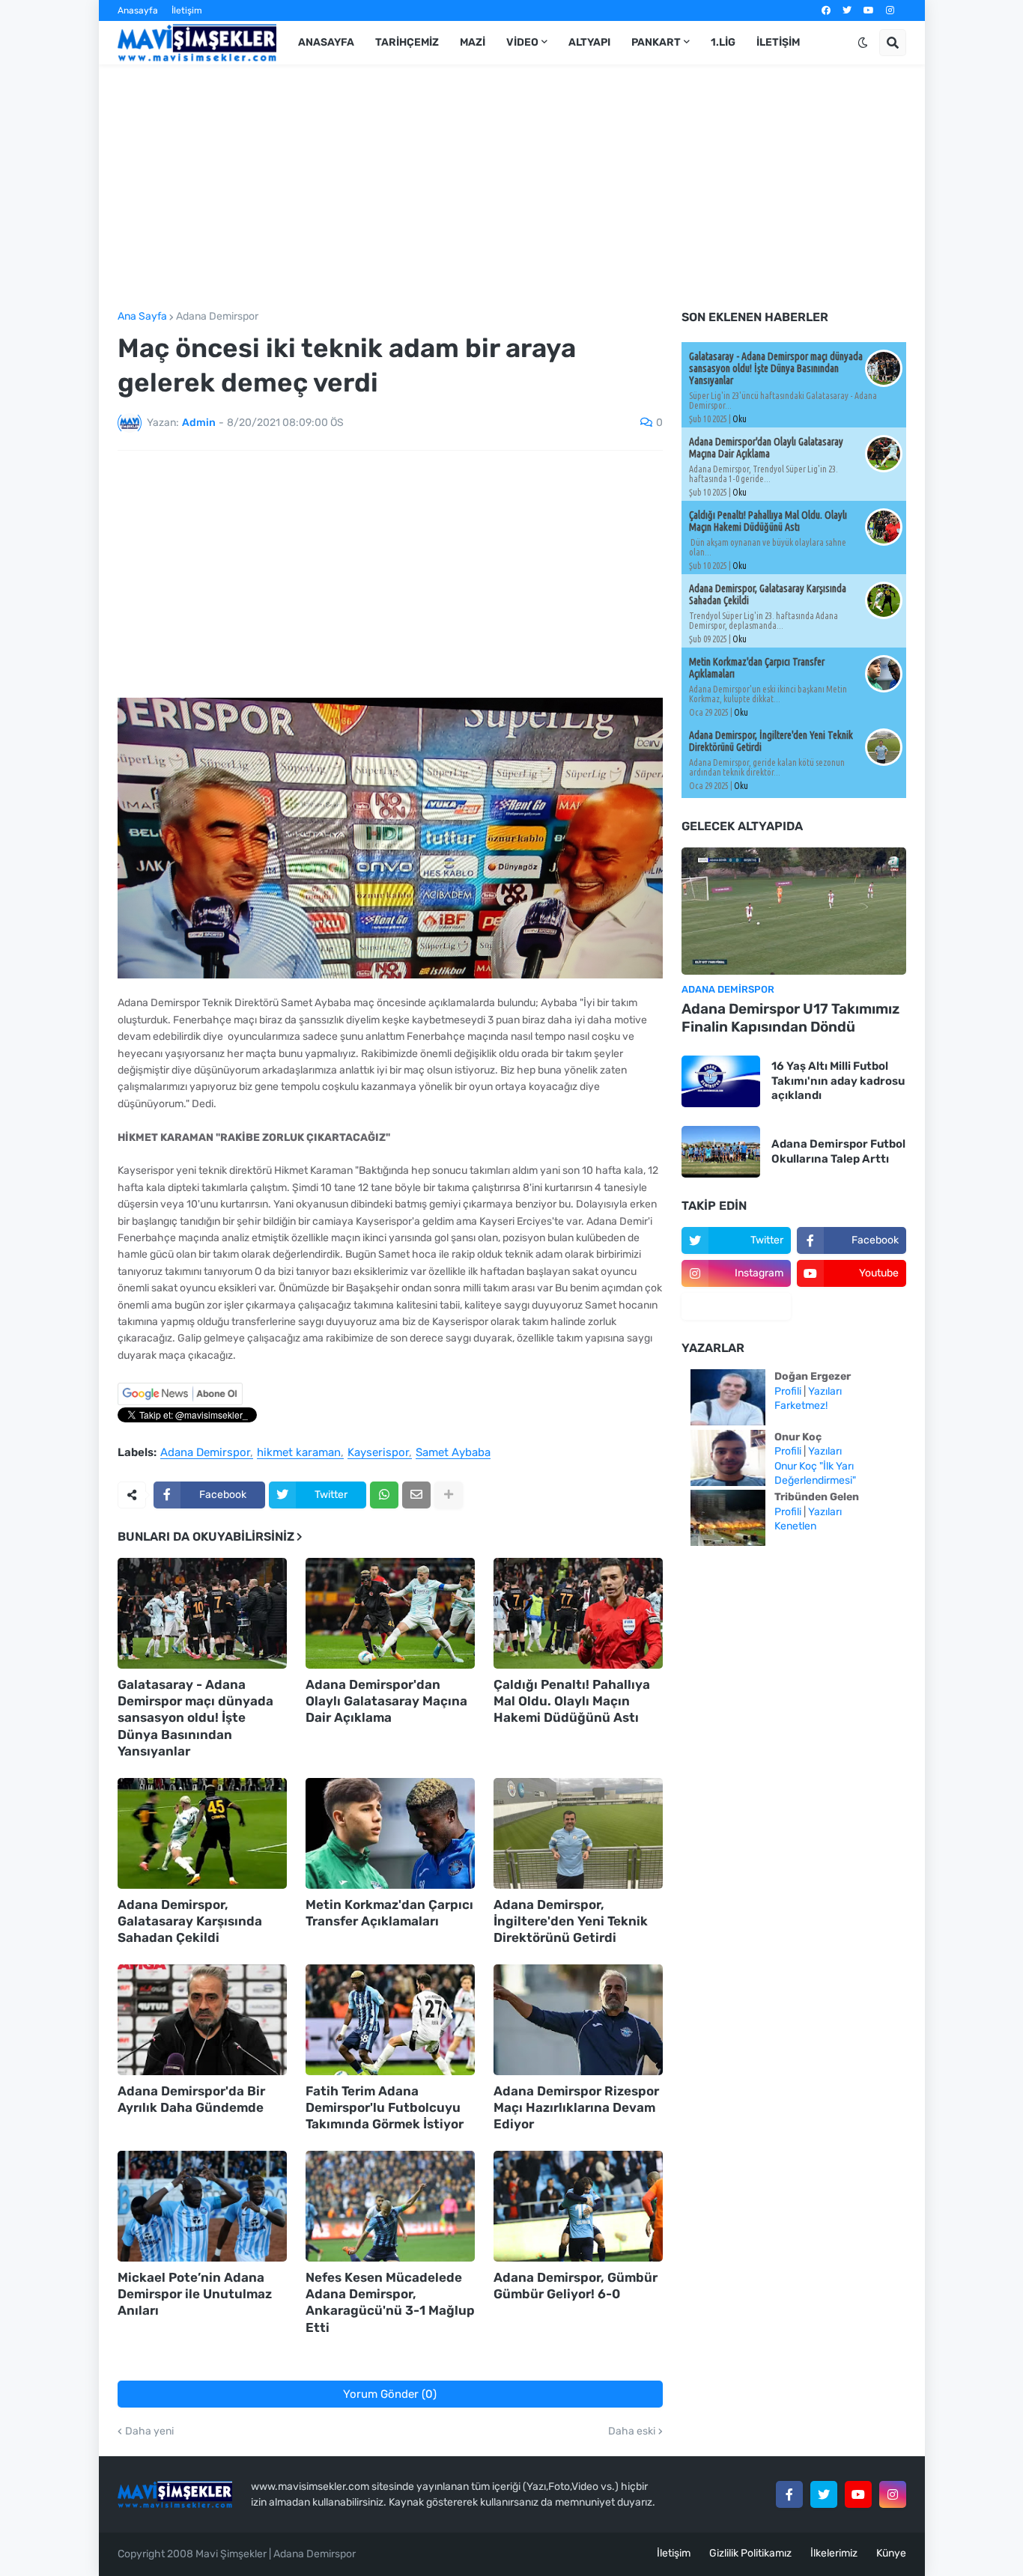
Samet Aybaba (453, 1453)
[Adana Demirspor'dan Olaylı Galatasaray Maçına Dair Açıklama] (390, 1613)
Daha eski (632, 2432)
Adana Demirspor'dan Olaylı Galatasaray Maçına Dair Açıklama (386, 1701)
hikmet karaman (299, 1453)
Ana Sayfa (142, 317)
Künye (891, 2553)
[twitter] (847, 10)
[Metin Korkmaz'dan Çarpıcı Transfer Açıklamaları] (390, 1833)
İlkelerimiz (834, 2553)
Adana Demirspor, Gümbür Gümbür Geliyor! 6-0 (576, 2286)
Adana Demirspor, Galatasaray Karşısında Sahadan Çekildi (190, 1921)
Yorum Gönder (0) (390, 2394)
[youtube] (869, 10)
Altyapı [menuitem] (589, 42)
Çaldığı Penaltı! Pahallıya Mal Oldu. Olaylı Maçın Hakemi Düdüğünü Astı (572, 1701)
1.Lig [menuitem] (723, 42)
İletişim (187, 10)
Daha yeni (149, 2432)
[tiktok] (736, 1306)
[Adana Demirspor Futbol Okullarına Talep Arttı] (721, 1152)
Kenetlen (795, 1526)
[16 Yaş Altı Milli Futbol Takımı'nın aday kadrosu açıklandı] (721, 1081)
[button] (863, 43)
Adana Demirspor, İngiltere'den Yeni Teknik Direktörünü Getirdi (571, 1921)
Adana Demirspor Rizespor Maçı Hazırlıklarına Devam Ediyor (576, 2107)
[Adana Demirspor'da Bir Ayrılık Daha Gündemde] (202, 2020)
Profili (788, 1391)
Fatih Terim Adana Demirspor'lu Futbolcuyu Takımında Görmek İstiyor (385, 2107)
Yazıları (825, 1391)
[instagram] (890, 10)
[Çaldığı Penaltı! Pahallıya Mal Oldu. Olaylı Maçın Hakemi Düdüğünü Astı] (578, 1613)
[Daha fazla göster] (449, 1495)
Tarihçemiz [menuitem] (407, 42)
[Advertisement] (512, 188)
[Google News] (180, 1402)
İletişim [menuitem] (778, 42)
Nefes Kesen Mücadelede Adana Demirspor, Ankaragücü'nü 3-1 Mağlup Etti (390, 2302)
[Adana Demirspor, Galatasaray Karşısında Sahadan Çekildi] (202, 1833)
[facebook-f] (789, 2494)
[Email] (416, 1495)
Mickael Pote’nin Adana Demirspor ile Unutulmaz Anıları (195, 2294)
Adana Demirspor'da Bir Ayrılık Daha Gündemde (191, 2099)
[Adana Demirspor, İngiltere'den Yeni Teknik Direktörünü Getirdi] (578, 1833)
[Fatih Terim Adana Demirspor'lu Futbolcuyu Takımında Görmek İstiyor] (390, 2020)
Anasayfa (138, 10)
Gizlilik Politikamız (750, 2553)
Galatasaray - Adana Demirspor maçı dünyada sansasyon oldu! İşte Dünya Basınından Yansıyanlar (195, 1717)
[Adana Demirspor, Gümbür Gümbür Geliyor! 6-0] (578, 2206)
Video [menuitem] (522, 42)
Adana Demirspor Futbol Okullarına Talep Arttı (838, 1151)
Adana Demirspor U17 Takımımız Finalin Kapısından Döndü (790, 1018)
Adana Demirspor (217, 317)
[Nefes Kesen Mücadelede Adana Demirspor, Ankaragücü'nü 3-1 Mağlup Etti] (390, 2206)
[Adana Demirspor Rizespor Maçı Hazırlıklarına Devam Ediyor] (578, 2020)
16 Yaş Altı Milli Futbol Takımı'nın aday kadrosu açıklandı (838, 1081)
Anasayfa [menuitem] (326, 42)
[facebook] (826, 10)
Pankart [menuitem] (656, 42)
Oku (740, 419)
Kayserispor (378, 1453)
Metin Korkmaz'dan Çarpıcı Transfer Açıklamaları (389, 1913)
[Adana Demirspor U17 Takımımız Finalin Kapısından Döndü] (794, 911)
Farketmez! (801, 1406)
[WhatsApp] (384, 1495)
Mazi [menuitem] (473, 42)
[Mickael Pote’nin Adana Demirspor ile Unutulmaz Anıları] (202, 2206)
